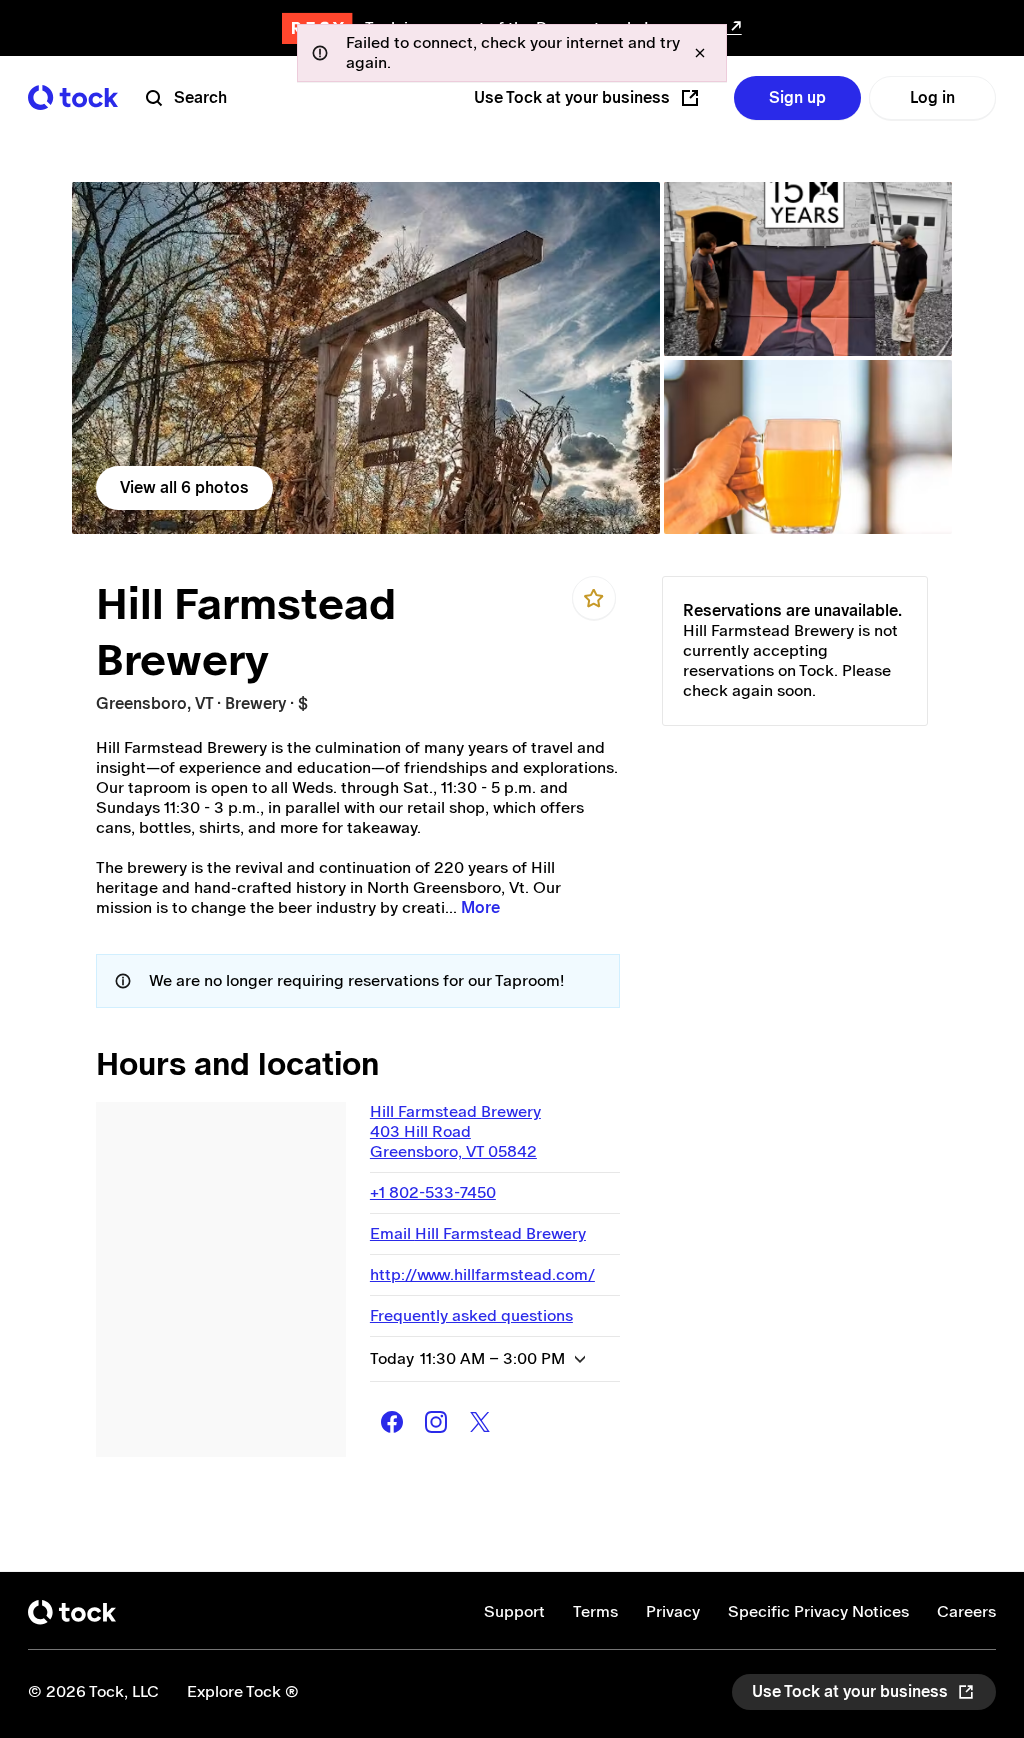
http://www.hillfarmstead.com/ (482, 1274)
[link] (366, 358)
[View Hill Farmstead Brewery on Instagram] (436, 1422)
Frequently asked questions (471, 1315)
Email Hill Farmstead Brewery (478, 1233)
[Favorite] (594, 598)
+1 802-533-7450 (433, 1192)
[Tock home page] (73, 97)
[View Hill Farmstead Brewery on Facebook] (392, 1422)
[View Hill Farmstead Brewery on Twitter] (480, 1422)
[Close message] (700, 53)
